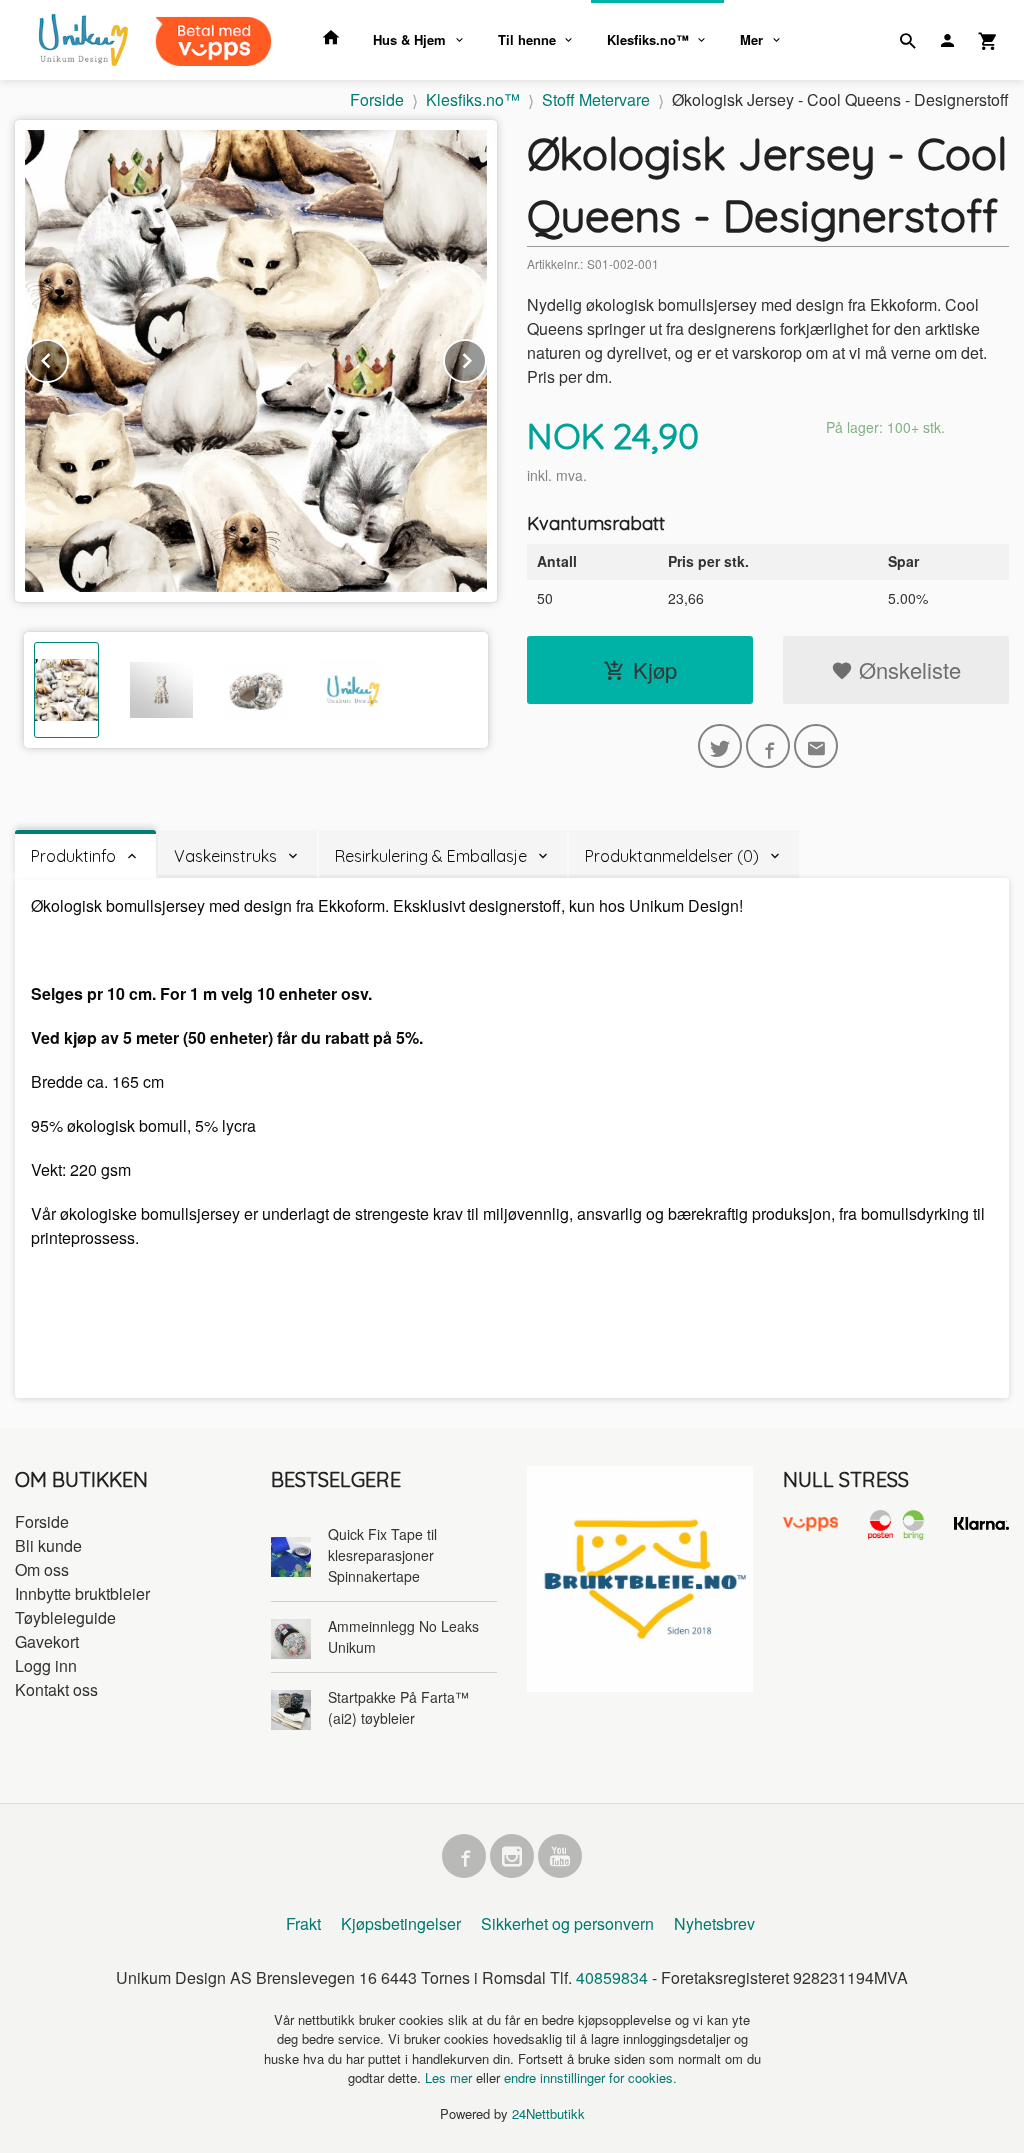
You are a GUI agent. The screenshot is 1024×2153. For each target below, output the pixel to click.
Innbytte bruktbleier (82, 1593)
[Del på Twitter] (720, 746)
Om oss (42, 1569)
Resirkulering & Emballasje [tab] (431, 856)
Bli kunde (48, 1545)
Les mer (450, 2077)
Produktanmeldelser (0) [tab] (672, 856)
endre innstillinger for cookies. (590, 2077)
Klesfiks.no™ (648, 39)
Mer (751, 39)
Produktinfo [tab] (73, 856)
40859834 (612, 1977)
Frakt (303, 1923)
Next (486, 357)
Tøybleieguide (65, 1617)
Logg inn (46, 1665)
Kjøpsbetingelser (401, 1923)
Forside (377, 99)
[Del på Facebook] (768, 746)
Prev (68, 357)
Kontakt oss (56, 1689)
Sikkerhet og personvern (567, 1923)
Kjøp (655, 669)
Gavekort (47, 1641)
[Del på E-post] (816, 746)
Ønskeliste (907, 669)
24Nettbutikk (548, 2113)
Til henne (527, 39)
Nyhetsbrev (714, 1923)
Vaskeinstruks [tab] (225, 856)
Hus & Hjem (409, 39)
